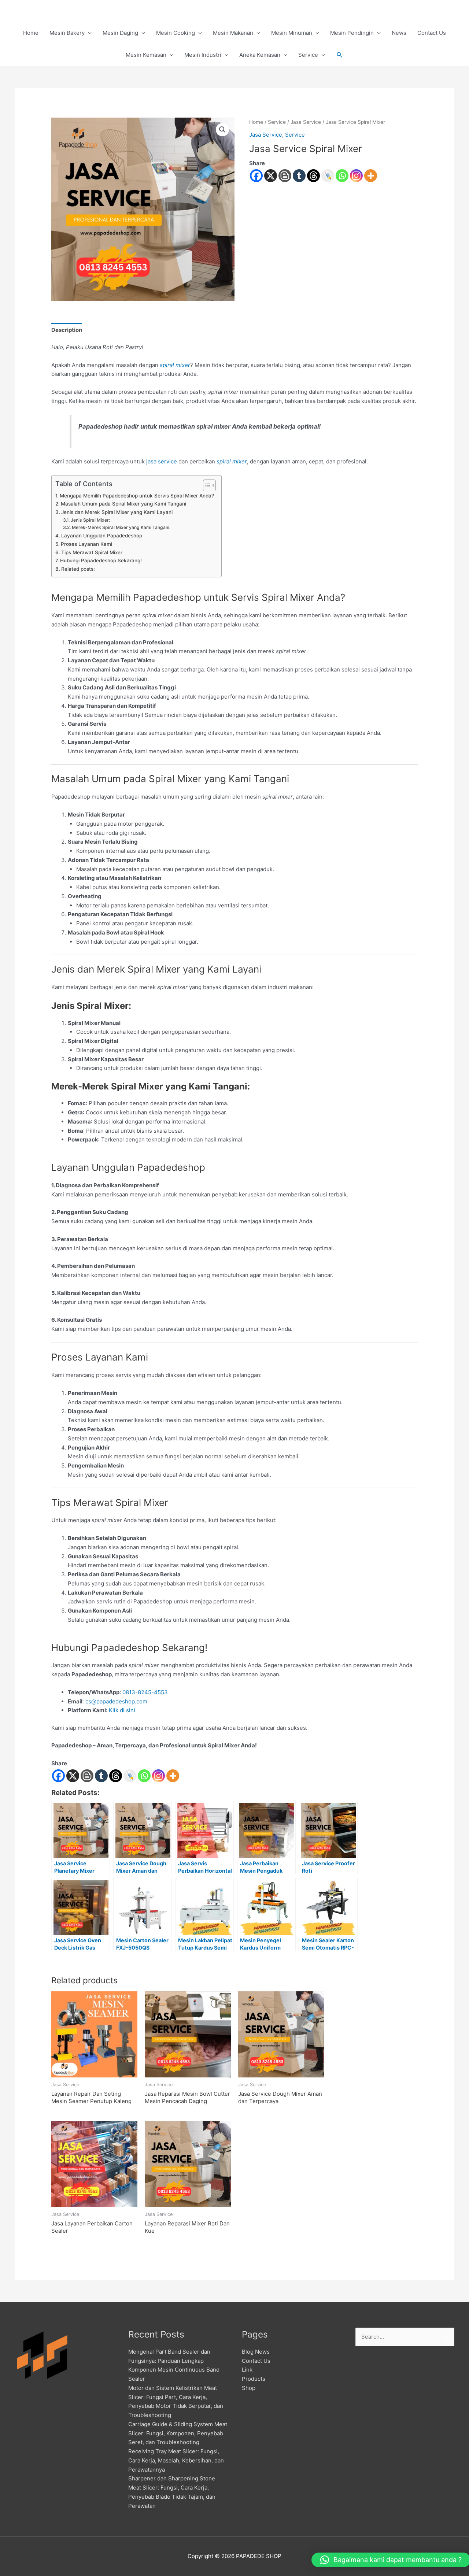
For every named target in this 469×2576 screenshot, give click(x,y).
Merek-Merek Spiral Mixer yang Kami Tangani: (121, 527)
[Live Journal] (130, 1776)
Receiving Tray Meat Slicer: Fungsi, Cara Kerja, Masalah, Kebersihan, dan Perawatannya (176, 2460)
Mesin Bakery (67, 33)
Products (254, 2379)
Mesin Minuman (292, 33)
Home (31, 33)
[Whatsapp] (342, 176)
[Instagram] (356, 176)
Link (247, 2370)
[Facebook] (256, 176)
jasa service (162, 461)
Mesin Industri (203, 55)
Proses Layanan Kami (86, 544)
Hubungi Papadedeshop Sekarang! (101, 560)
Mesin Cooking (176, 33)
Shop (249, 2388)
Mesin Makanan (233, 33)
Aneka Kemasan (260, 55)
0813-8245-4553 (145, 1692)
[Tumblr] (299, 176)
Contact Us (432, 33)
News (399, 33)
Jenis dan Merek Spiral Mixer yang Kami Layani (117, 512)
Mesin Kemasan (146, 55)
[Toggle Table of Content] (206, 485)
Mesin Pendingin (352, 33)
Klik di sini (122, 1710)
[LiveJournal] (328, 176)
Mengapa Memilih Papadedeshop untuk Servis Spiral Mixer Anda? (137, 496)
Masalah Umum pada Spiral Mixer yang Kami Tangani (123, 504)
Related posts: (78, 569)
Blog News (256, 2352)
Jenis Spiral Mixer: (90, 520)
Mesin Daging (120, 33)
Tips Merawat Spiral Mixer (92, 552)
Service (308, 55)
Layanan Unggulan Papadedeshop (102, 536)
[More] (371, 176)
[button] (340, 55)
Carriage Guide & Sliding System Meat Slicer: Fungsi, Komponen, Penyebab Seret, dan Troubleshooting (178, 2433)
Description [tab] (67, 330)
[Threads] (313, 176)
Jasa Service (306, 122)
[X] (271, 176)
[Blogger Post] (285, 176)
